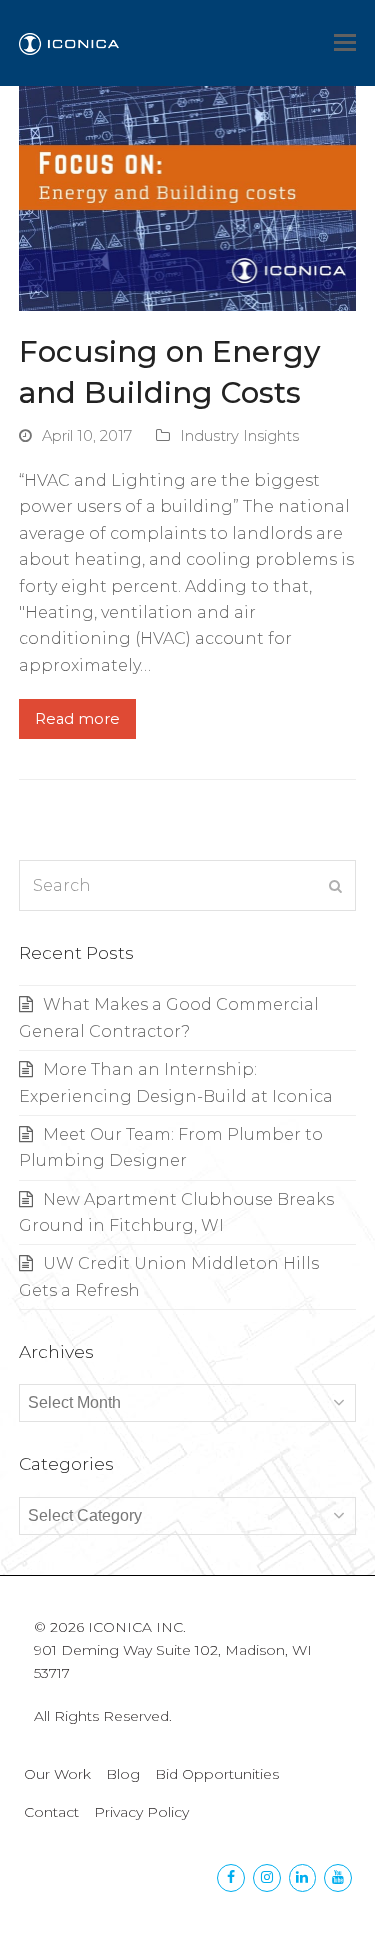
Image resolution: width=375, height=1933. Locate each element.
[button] (345, 43)
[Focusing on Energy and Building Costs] (188, 197)
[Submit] (335, 886)
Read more (77, 719)
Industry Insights (239, 436)
